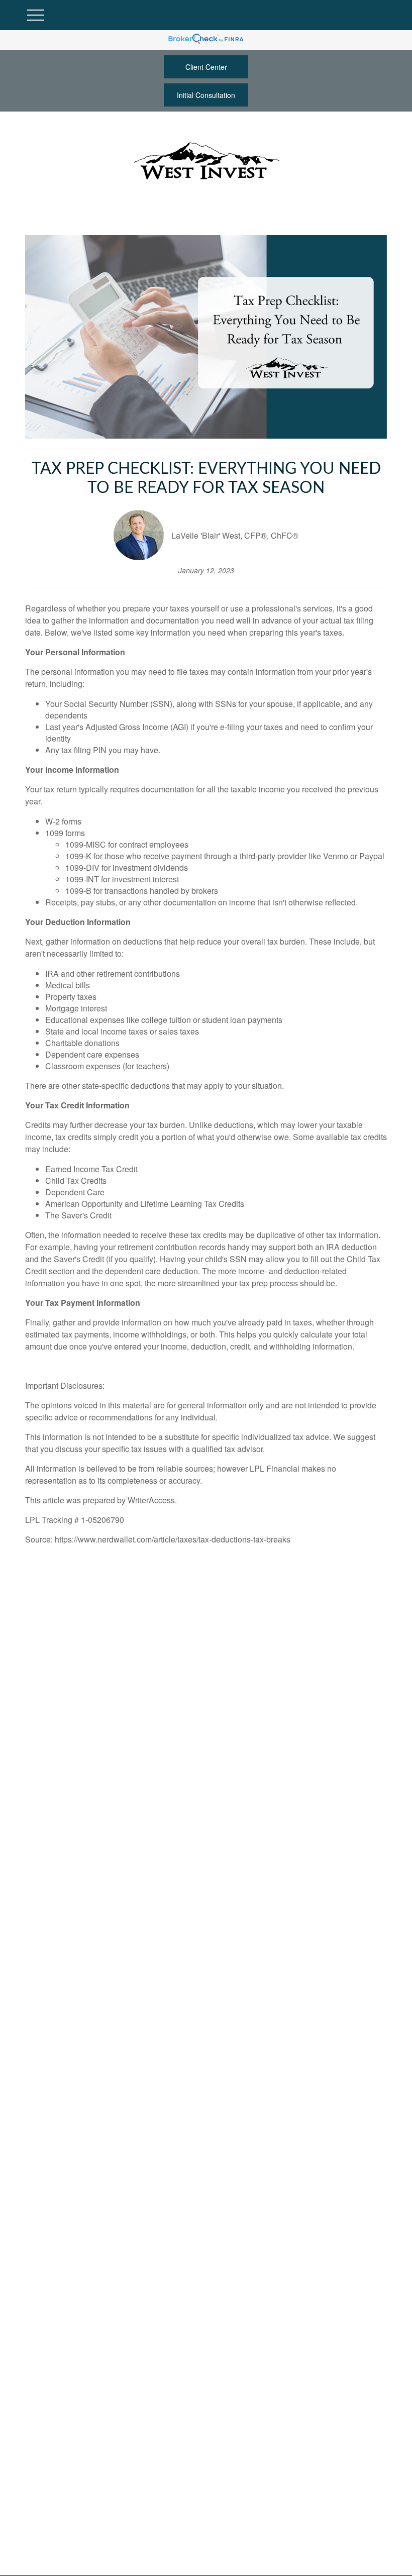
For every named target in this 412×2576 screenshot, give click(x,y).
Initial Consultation (206, 95)
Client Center (206, 67)
